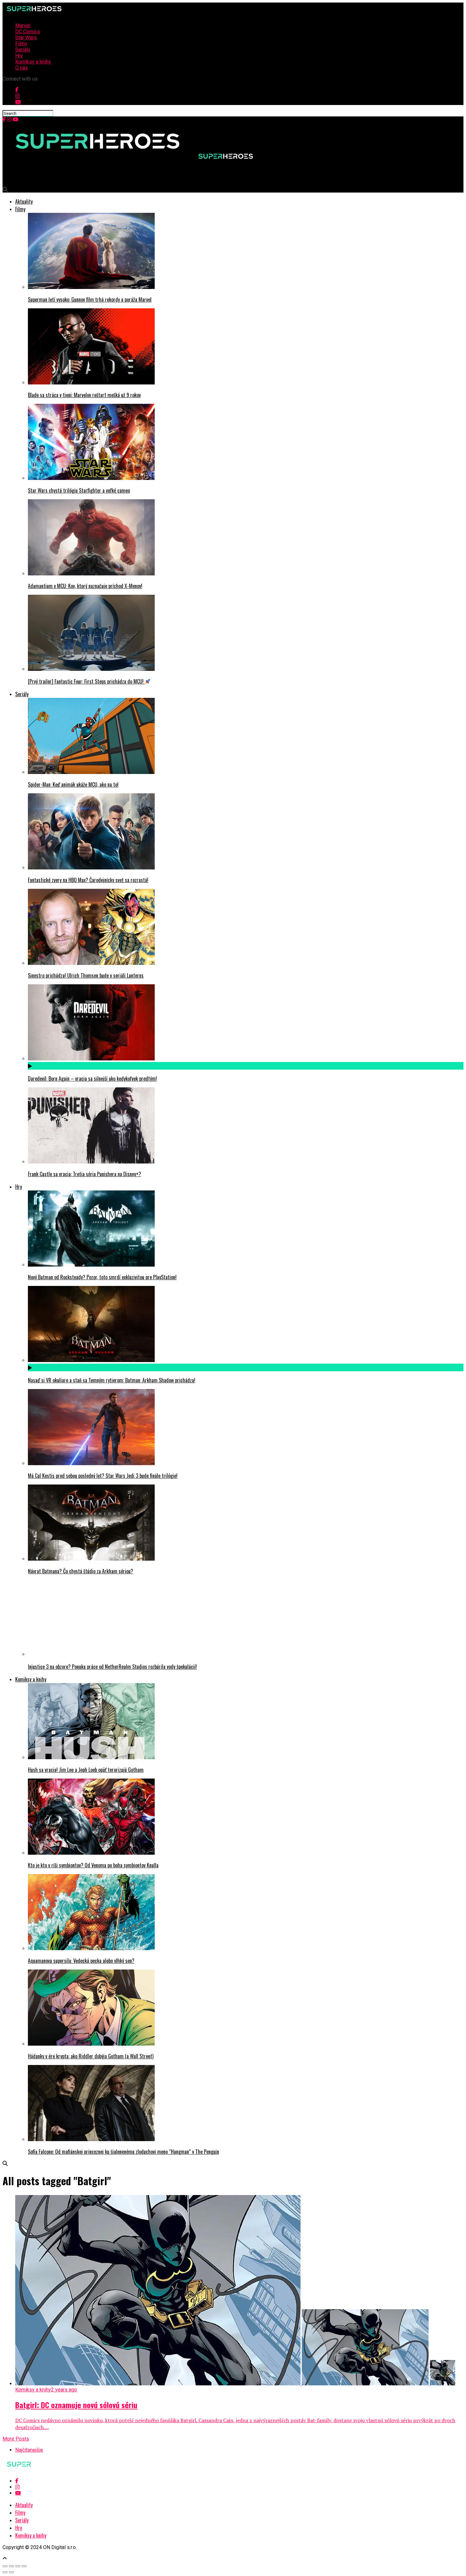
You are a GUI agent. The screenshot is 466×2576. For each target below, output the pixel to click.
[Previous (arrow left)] (5, 2572)
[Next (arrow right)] (11, 2572)
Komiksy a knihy (33, 62)
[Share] (11, 2566)
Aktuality (24, 201)
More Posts (16, 2439)
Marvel (23, 26)
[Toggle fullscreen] (18, 2566)
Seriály (23, 50)
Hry (19, 56)
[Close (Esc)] (5, 2566)
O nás (22, 68)
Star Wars (26, 38)
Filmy (21, 44)
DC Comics (28, 32)
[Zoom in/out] (24, 2566)
